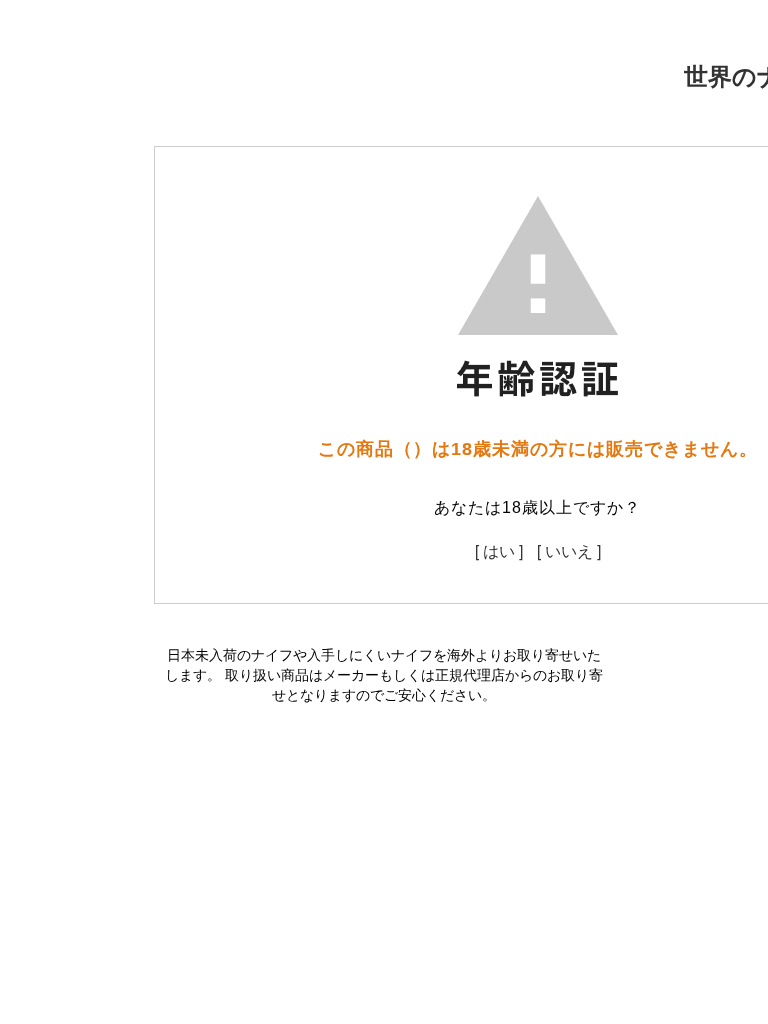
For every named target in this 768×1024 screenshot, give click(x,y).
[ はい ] (499, 550)
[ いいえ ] (569, 550)
